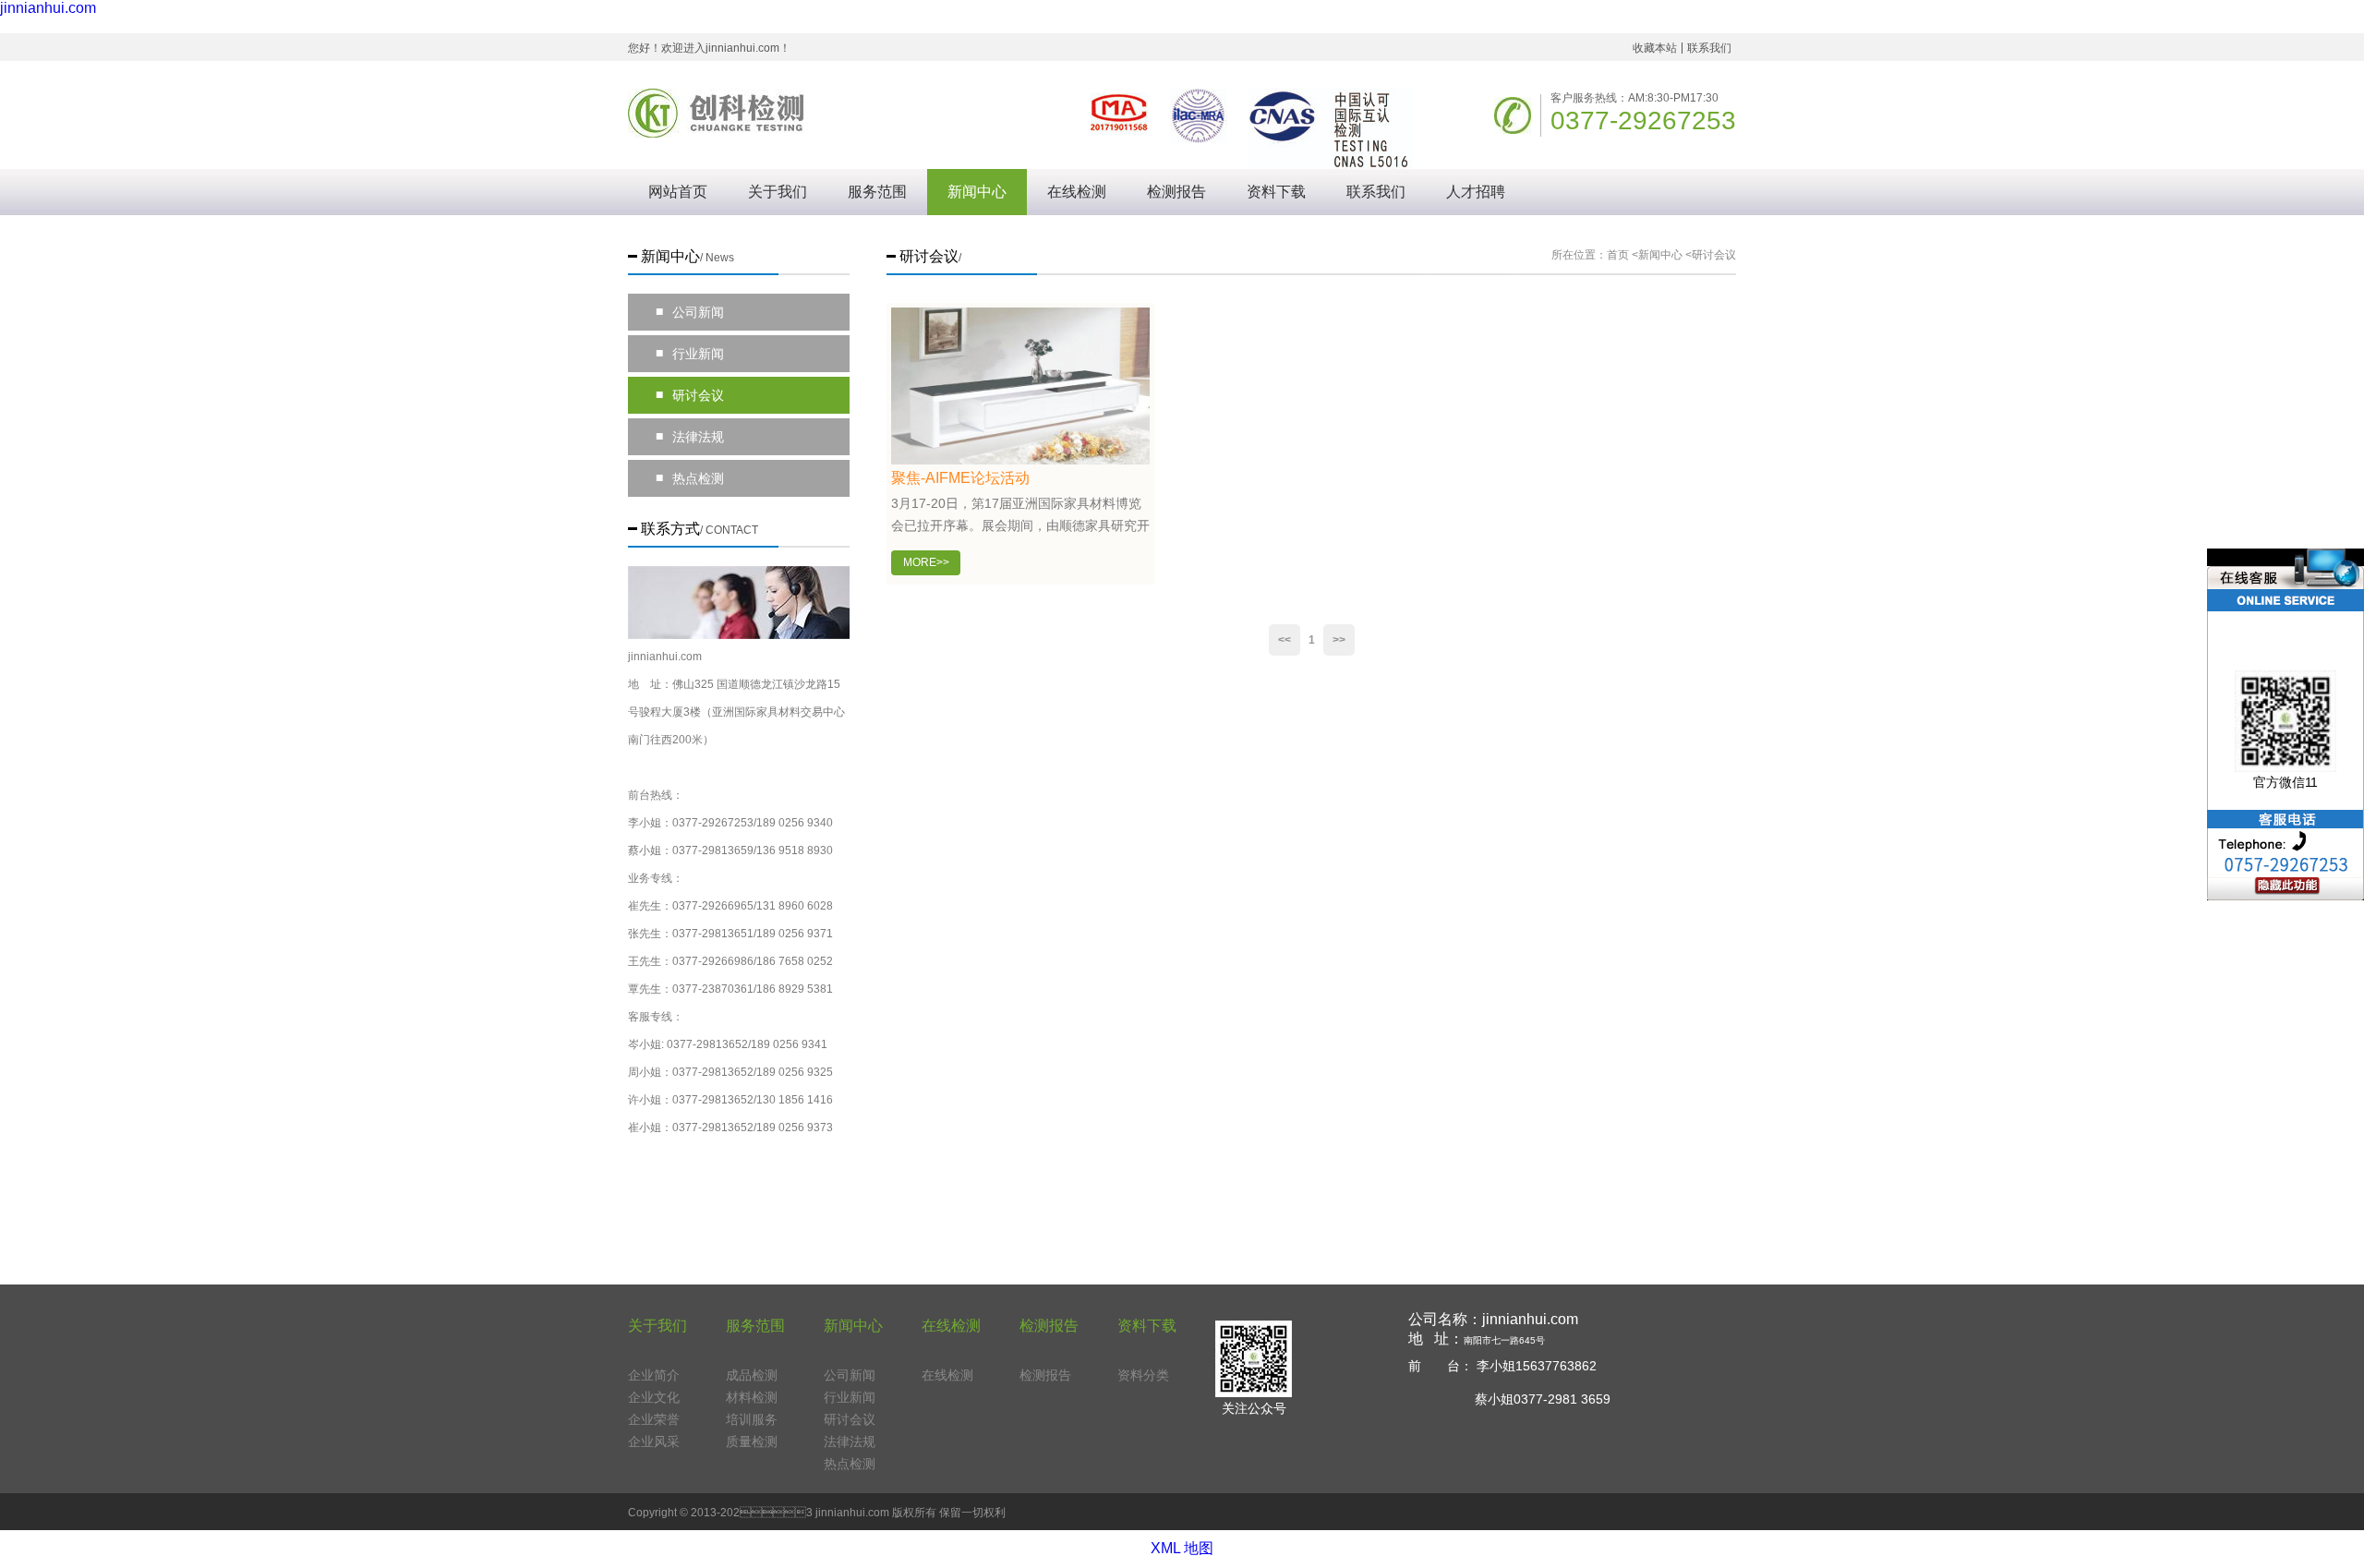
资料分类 (1143, 1375)
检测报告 (1176, 192)
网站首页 (678, 192)
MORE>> (926, 562)
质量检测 (752, 1441)
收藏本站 (1655, 48)
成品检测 (752, 1375)
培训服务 (752, 1419)
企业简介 (654, 1375)
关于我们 (778, 192)
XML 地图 (1182, 1548)
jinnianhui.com (48, 8)
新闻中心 (977, 192)
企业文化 (654, 1397)
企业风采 (654, 1441)
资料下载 (1276, 192)
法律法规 (690, 436)
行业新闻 (690, 353)
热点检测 (690, 478)
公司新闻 (690, 312)
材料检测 (752, 1397)
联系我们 (1709, 48)
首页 (1618, 255)
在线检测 (1077, 192)
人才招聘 (1476, 192)
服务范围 (877, 192)
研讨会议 (690, 395)
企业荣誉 (654, 1419)
